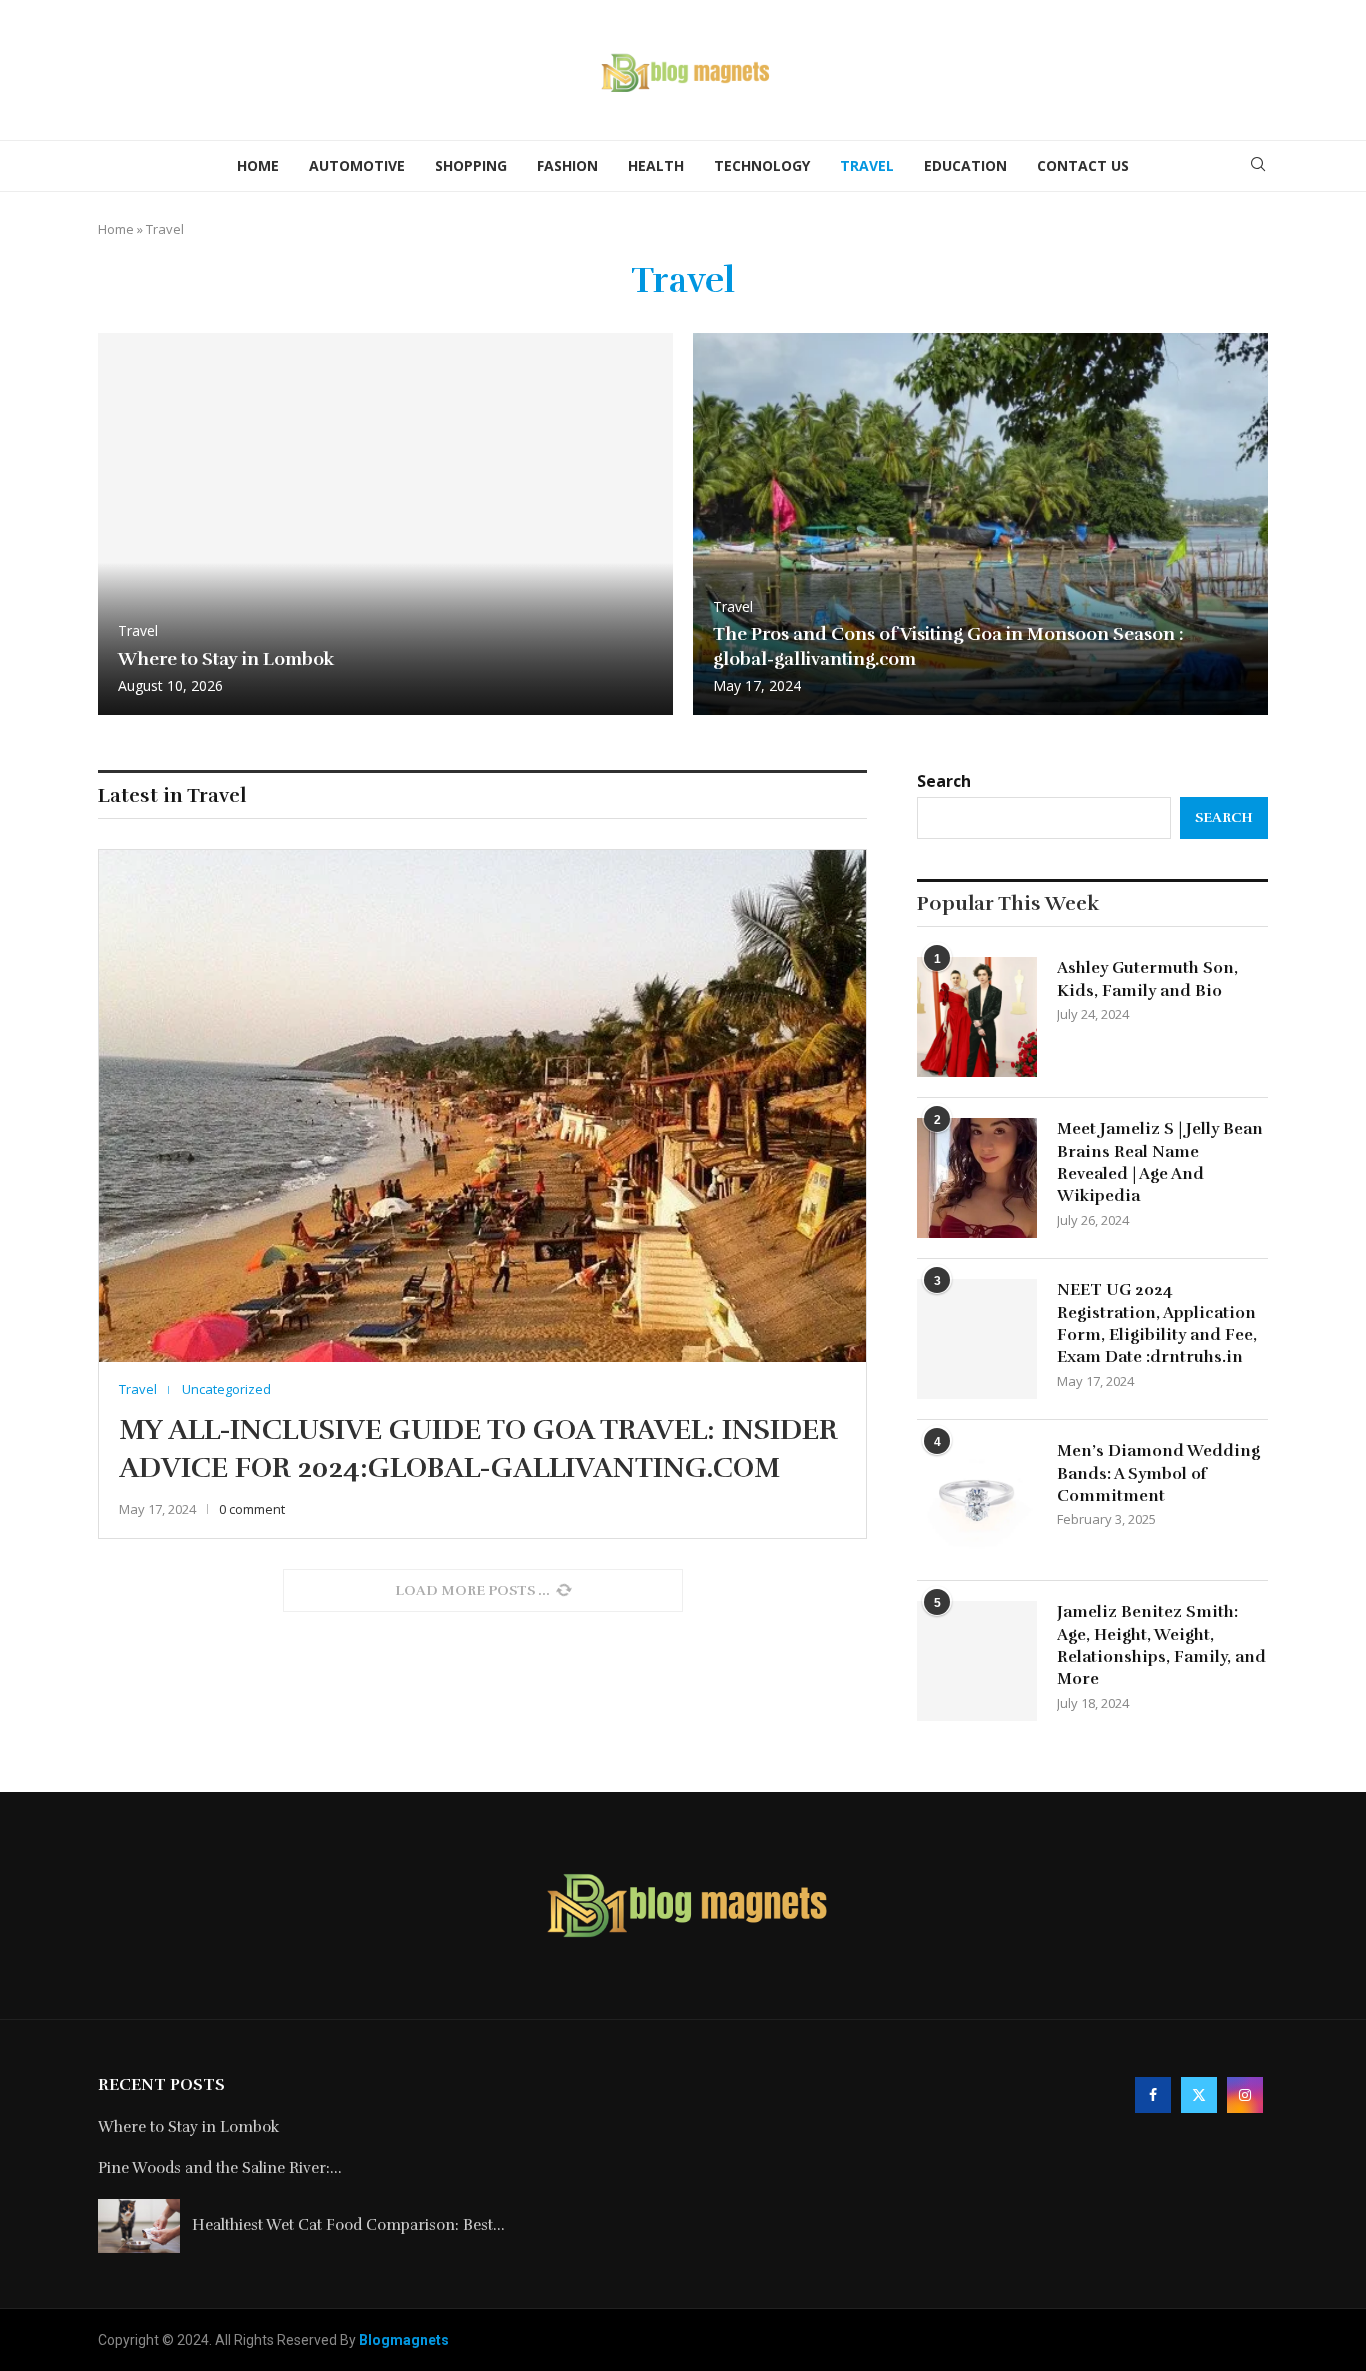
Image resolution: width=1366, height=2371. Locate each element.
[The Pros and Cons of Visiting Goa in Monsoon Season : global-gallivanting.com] (980, 524)
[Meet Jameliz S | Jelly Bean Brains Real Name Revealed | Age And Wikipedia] (977, 1178)
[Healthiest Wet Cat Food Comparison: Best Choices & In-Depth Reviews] (139, 2226)
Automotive (357, 165)
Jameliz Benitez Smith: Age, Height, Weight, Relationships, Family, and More (1161, 1645)
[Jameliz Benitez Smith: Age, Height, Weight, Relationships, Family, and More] (977, 1661)
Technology (762, 165)
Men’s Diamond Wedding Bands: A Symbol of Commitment (1158, 1473)
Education (965, 165)
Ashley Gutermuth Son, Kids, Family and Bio (1147, 979)
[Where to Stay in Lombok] (385, 524)
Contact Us (1083, 165)
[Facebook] (1153, 2094)
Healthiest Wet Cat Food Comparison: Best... (348, 2225)
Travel (867, 165)
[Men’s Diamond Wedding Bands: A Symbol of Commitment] (977, 1500)
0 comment (252, 1509)
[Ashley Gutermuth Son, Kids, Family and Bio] (977, 1017)
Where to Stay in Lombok (226, 659)
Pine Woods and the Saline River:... (220, 2168)
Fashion (567, 165)
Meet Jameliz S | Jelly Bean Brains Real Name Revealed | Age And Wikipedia (1160, 1162)
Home (258, 165)
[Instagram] (1245, 2094)
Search (944, 781)
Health (656, 165)
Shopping (471, 165)
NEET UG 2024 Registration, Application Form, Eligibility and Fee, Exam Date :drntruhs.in (1157, 1323)
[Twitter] (1199, 2094)
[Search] (1258, 166)
